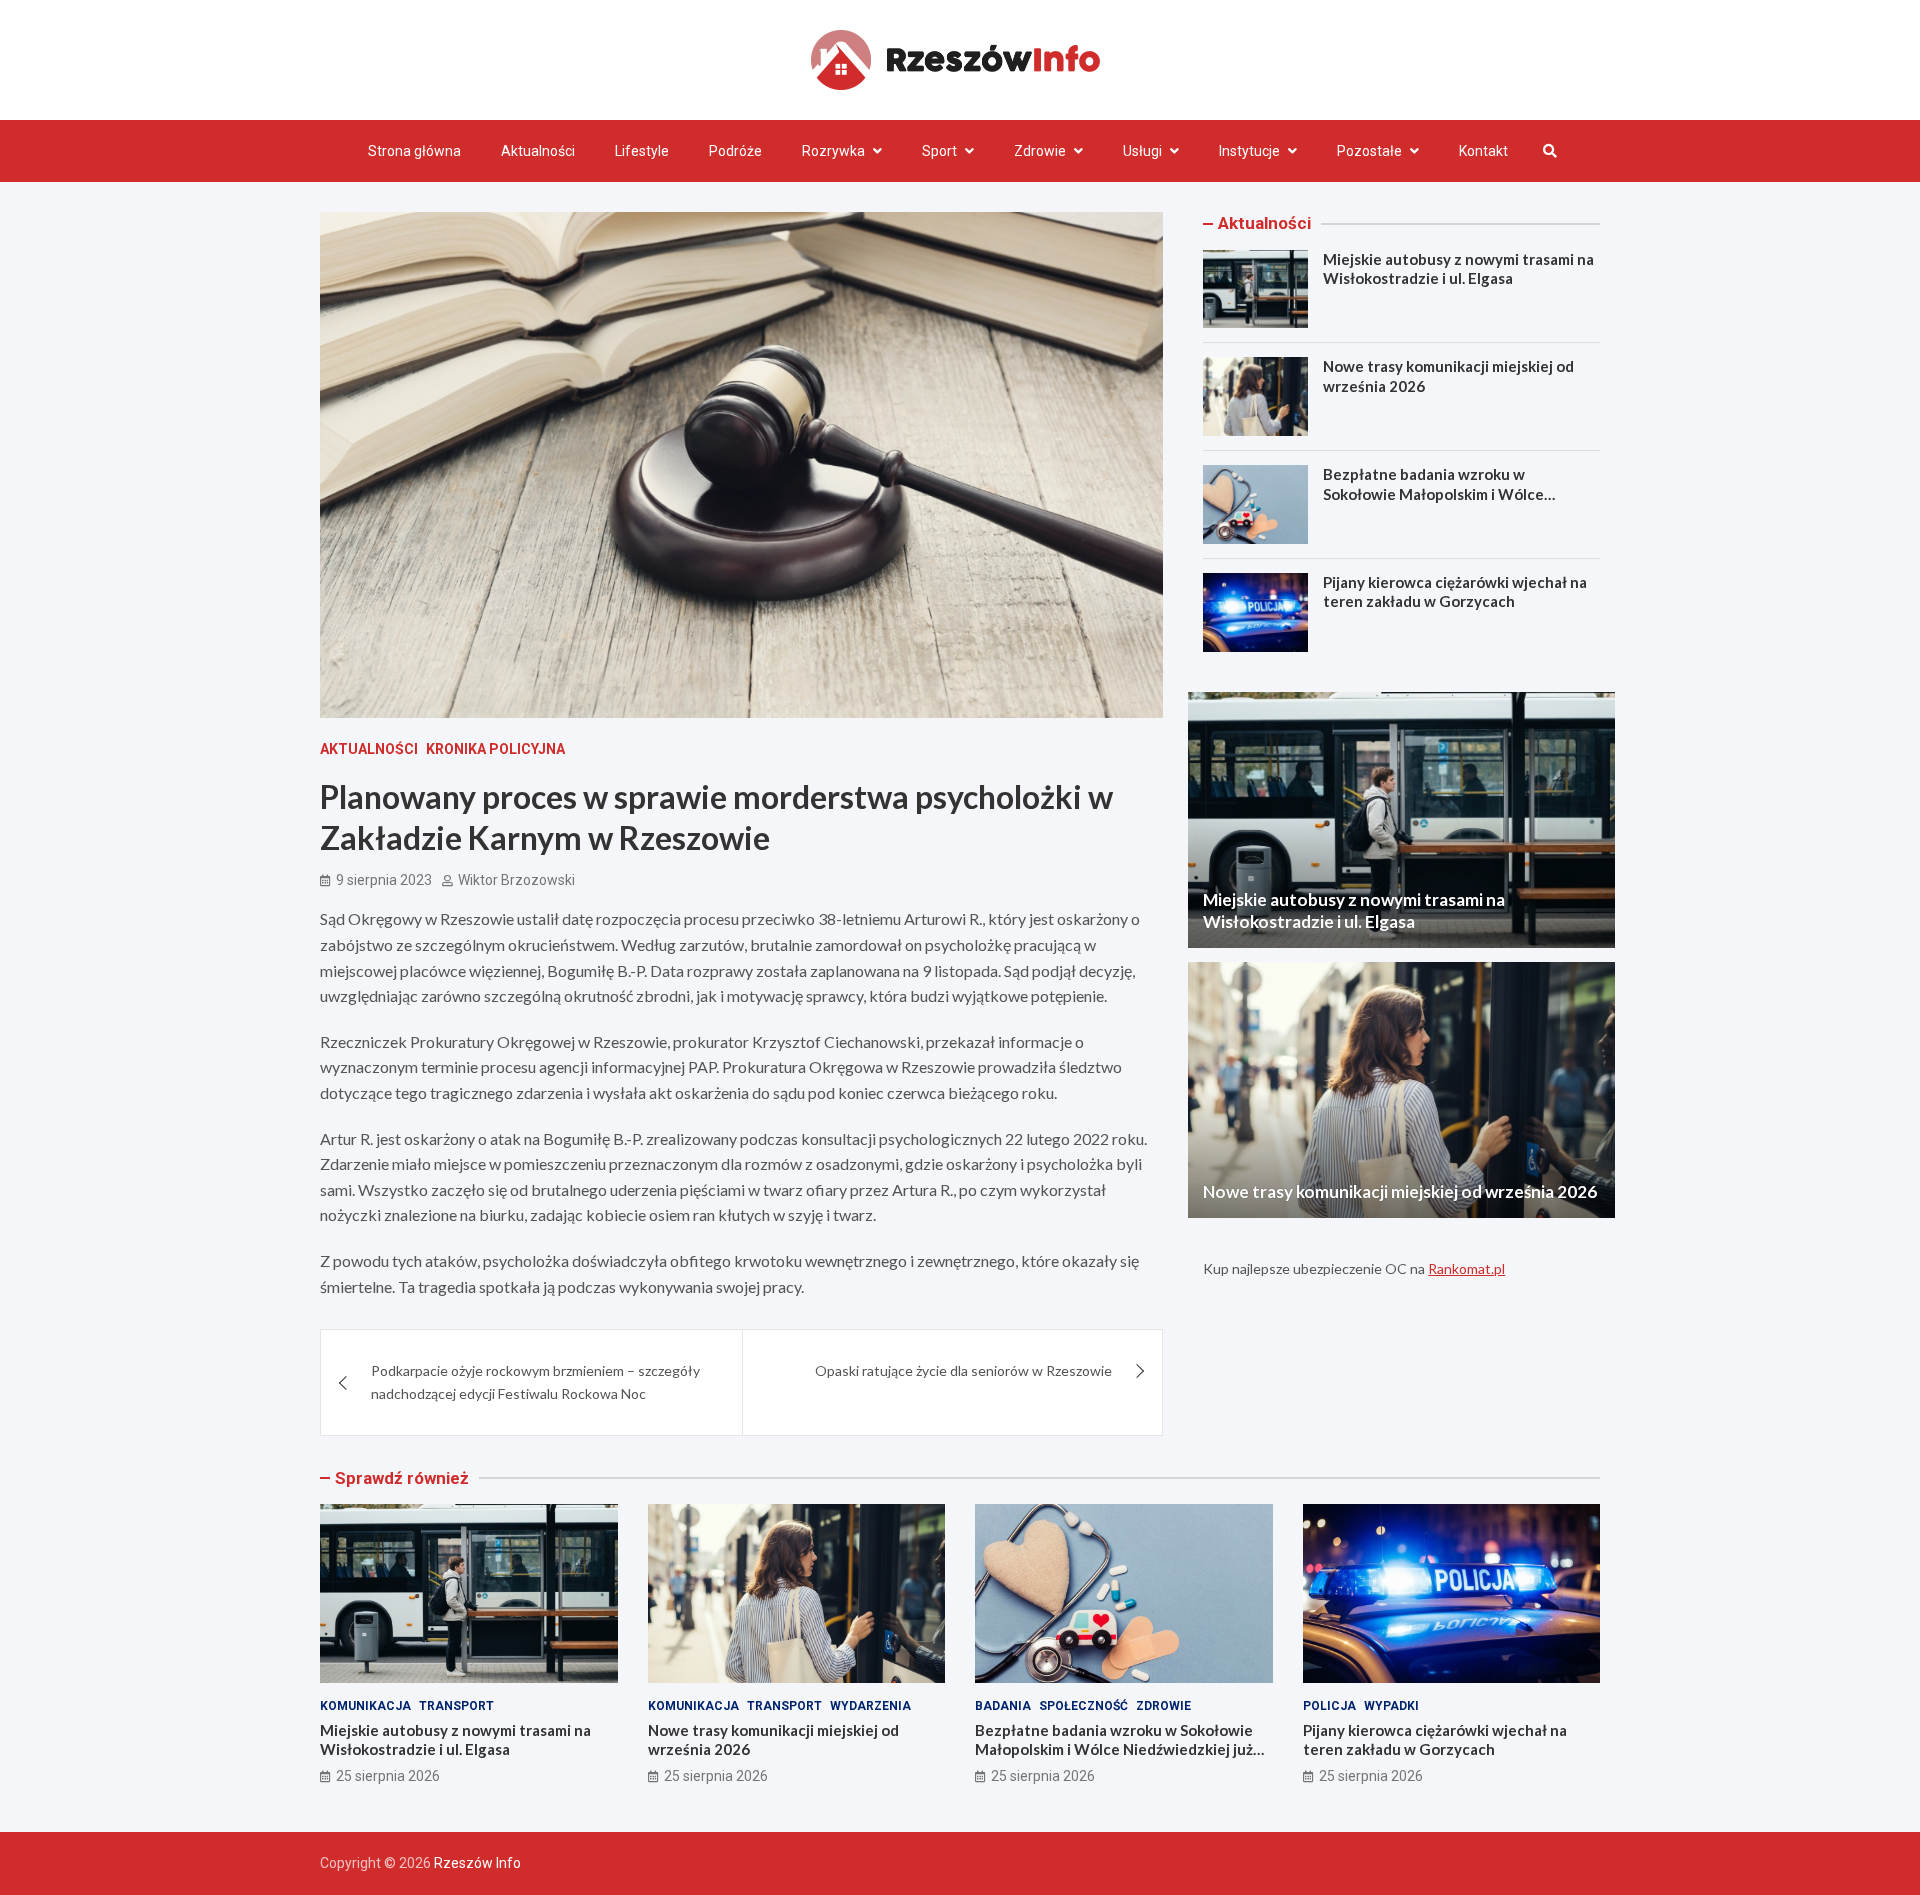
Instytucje (1249, 151)
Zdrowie (1040, 151)
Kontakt (1483, 151)
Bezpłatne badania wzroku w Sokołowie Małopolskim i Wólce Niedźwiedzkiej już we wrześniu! (1436, 493)
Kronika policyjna (495, 749)
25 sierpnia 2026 (388, 1776)
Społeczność (1083, 1706)
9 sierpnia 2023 (384, 880)
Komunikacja (365, 1706)
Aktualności (538, 151)
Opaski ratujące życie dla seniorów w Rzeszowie (963, 1370)
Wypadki (1391, 1706)
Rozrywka (833, 151)
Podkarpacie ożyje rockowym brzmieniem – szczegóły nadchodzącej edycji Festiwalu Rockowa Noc (535, 1381)
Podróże (735, 151)
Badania (1003, 1706)
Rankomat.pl (1466, 1268)
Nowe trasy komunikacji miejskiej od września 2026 (1400, 1191)
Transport (456, 1706)
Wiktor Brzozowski (516, 880)
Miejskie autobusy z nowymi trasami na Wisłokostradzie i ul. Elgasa (1458, 269)
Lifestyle (642, 151)
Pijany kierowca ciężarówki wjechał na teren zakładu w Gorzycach (1455, 592)
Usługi (1142, 151)
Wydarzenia (870, 1706)
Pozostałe (1369, 151)
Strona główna (414, 151)
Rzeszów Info (477, 1863)
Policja (1329, 1706)
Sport (939, 151)
